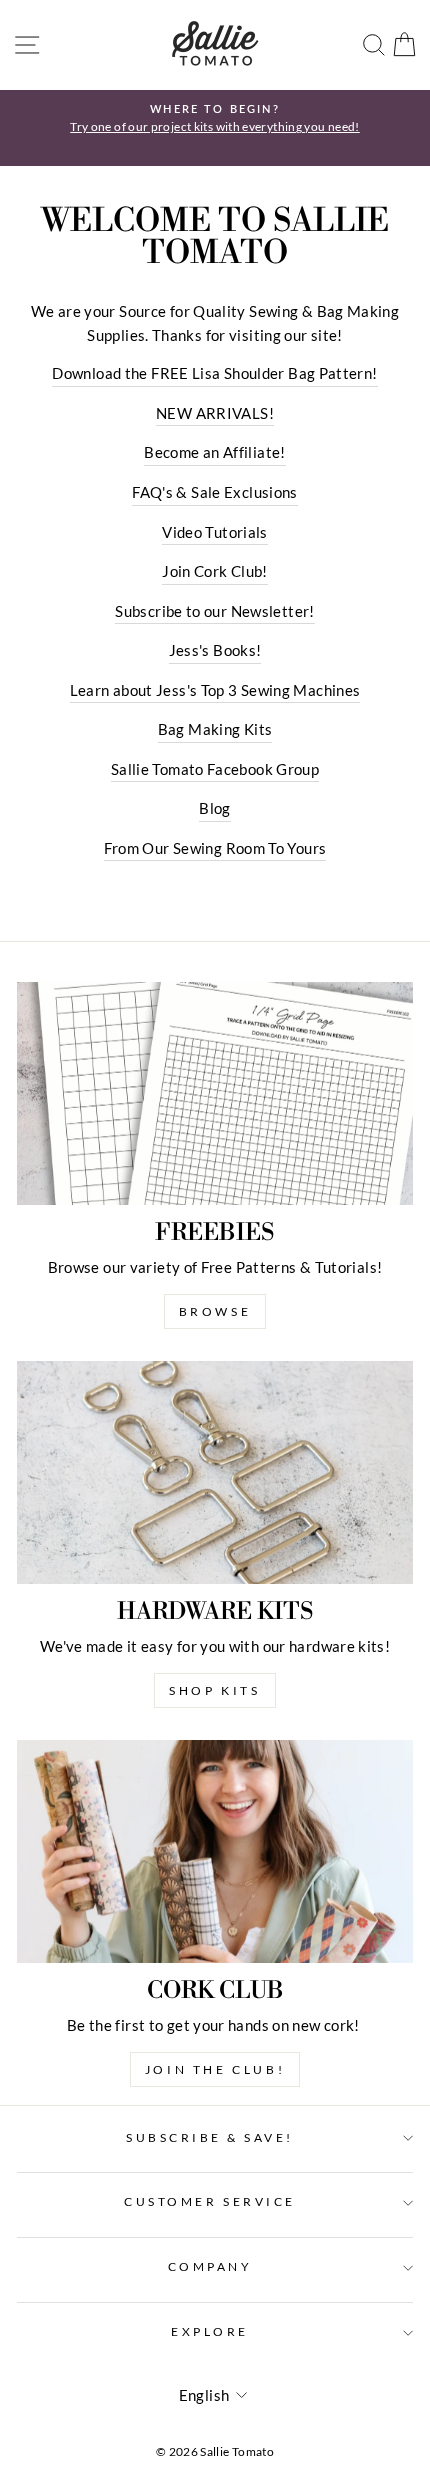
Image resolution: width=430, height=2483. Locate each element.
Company (210, 2266)
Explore (210, 2331)
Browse (215, 1311)
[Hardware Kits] (215, 1472)
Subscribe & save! (210, 2137)
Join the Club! (215, 2069)
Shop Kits (214, 1690)
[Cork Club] (215, 1851)
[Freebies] (215, 1093)
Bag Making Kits (215, 729)
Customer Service (210, 2201)
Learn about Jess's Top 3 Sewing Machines (215, 690)
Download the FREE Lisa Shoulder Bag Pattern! (214, 373)
